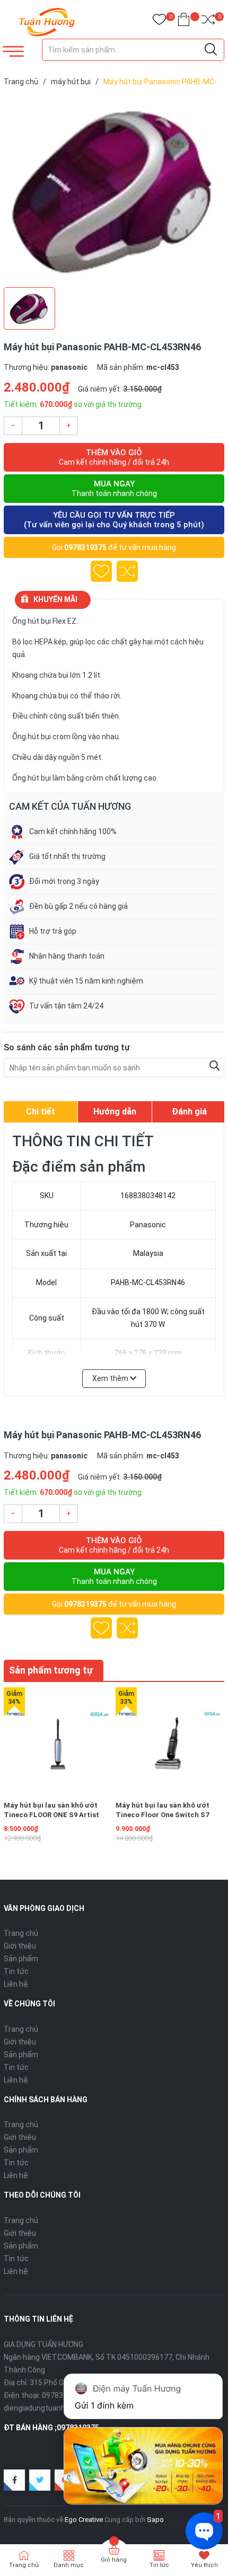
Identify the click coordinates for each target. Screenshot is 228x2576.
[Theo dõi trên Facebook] (14, 2480)
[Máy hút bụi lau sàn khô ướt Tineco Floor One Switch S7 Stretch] (170, 1741)
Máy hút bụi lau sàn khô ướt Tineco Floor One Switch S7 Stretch (163, 1815)
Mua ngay (114, 488)
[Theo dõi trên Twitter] (40, 2480)
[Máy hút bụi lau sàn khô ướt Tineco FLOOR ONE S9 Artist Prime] (58, 1741)
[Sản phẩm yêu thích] (159, 21)
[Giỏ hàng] (184, 21)
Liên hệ (16, 1984)
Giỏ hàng (114, 2560)
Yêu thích (204, 2565)
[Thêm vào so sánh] (127, 571)
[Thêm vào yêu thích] (101, 571)
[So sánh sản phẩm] (208, 21)
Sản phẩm (21, 1959)
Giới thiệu (20, 1946)
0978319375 (85, 547)
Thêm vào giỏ (114, 457)
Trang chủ (21, 1933)
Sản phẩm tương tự (51, 1670)
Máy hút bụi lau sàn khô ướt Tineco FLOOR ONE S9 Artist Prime (51, 1815)
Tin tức (16, 1971)
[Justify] (211, 50)
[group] (114, 189)
